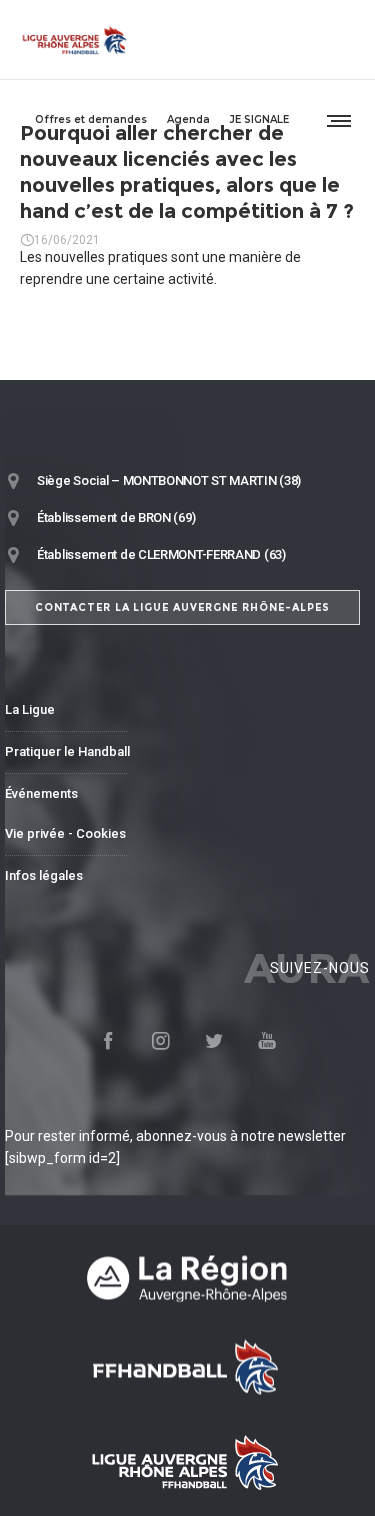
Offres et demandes (91, 119)
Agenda (188, 119)
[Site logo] (75, 40)
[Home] (187, 1278)
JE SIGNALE (259, 119)
